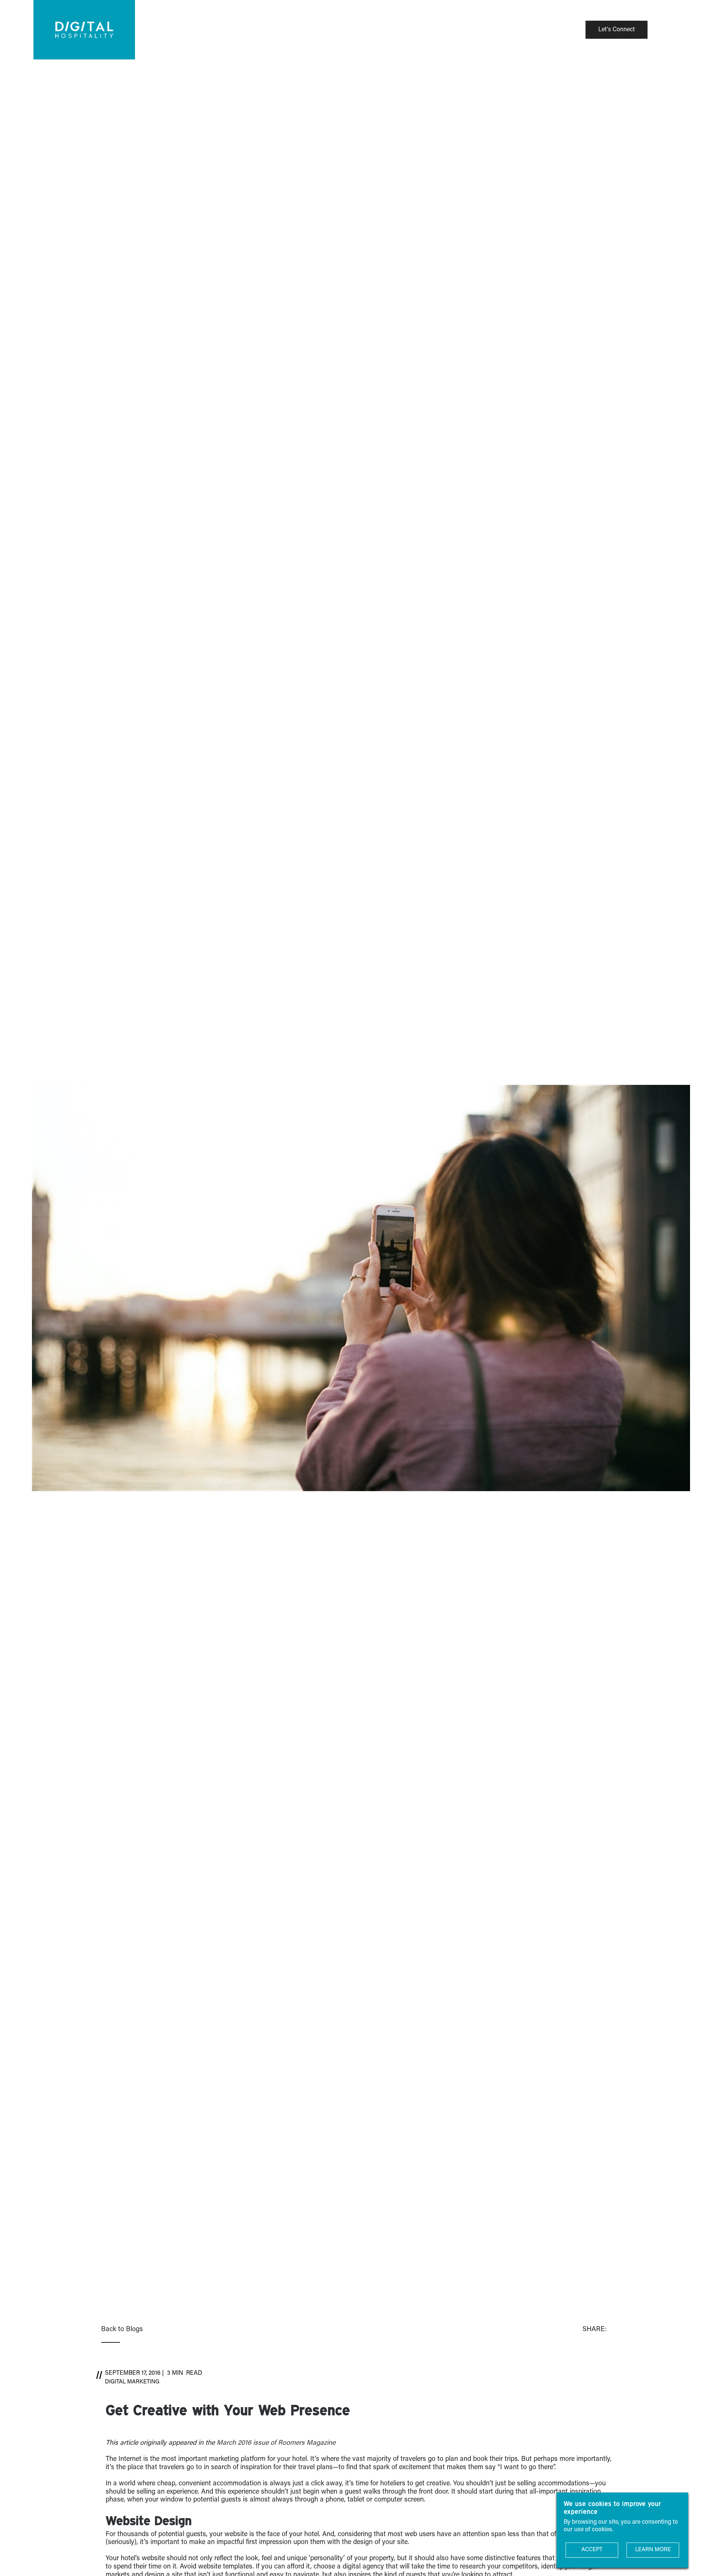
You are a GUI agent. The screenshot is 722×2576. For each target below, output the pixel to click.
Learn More (653, 2550)
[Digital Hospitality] (84, 30)
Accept (592, 2550)
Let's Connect (617, 30)
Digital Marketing (132, 2382)
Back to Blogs (122, 2330)
